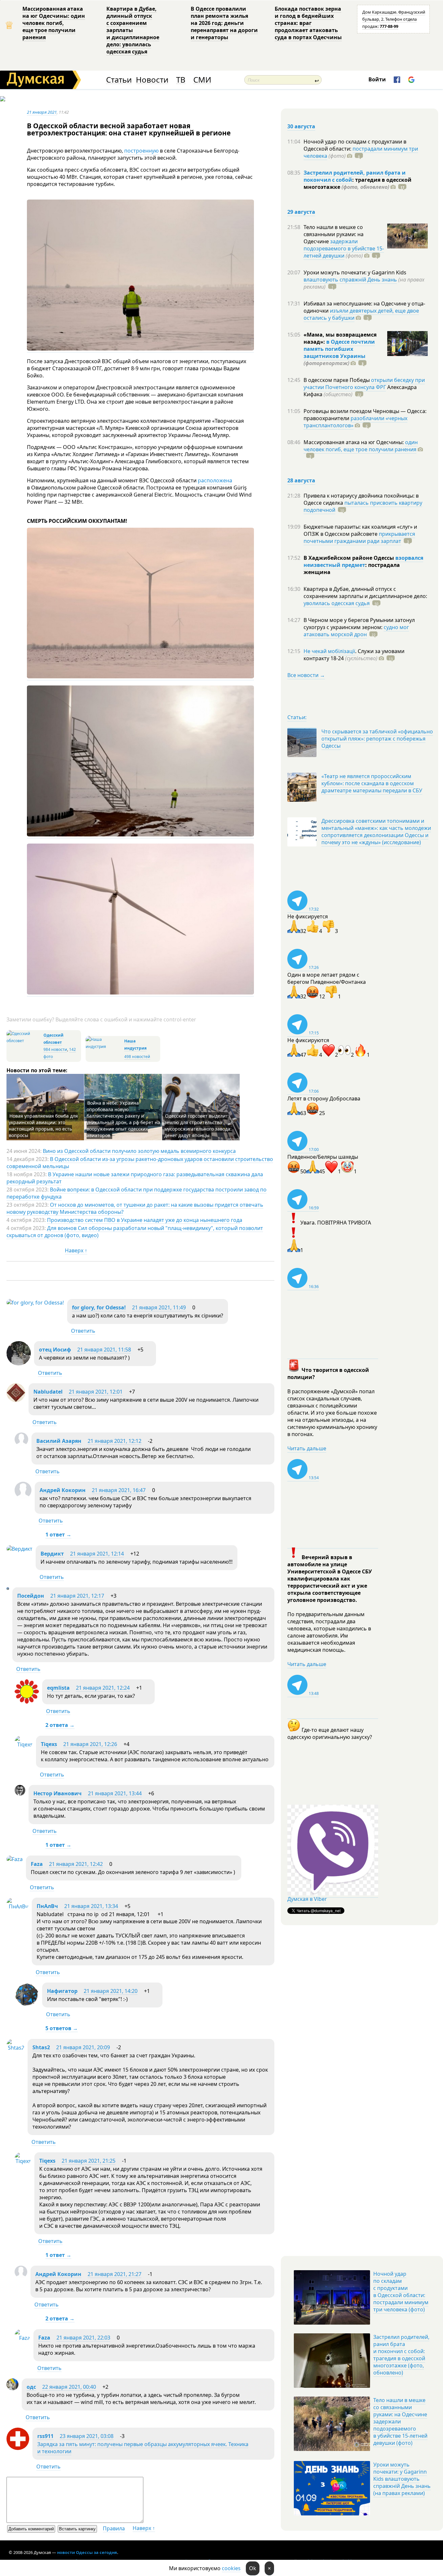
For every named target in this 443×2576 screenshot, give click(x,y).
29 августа (301, 212)
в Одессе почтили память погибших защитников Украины (339, 349)
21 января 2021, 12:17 (77, 1596)
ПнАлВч (47, 1906)
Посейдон (31, 1596)
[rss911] (18, 2448)
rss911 (45, 2436)
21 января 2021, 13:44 (115, 1793)
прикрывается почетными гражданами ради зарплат (359, 537)
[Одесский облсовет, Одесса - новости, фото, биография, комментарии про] (24, 1041)
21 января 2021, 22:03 (83, 2338)
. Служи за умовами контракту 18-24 (354, 655)
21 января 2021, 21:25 (89, 2161)
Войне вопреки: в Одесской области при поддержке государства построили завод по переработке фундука (137, 1193)
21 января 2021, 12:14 (97, 1554)
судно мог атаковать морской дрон (356, 631)
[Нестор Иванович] (20, 1794)
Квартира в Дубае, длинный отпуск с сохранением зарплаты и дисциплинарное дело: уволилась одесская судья (133, 30)
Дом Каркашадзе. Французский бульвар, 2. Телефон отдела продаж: (394, 19)
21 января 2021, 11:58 (104, 1350)
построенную (141, 151)
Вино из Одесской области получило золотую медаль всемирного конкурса (139, 1151)
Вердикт (52, 1554)
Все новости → (306, 675)
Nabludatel (48, 1392)
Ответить (83, 1331)
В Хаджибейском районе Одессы (349, 558)
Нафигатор (62, 1991)
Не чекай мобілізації (329, 651)
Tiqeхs (49, 1744)
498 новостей (137, 1057)
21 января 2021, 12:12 (114, 1441)
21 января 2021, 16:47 (119, 1490)
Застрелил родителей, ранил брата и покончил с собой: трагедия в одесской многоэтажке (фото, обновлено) (401, 2355)
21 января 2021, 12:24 (103, 1688)
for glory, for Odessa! (99, 1307)
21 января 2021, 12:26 (90, 1744)
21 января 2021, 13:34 (91, 1906)
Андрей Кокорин (63, 1490)
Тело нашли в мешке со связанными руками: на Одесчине (334, 234)
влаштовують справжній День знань (350, 280)
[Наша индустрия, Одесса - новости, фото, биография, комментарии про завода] (104, 1046)
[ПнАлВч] (18, 1906)
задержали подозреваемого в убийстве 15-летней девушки (344, 248)
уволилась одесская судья (337, 603)
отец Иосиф (55, 1350)
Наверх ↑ (76, 1250)
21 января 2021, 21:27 (114, 2274)
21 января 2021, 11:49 (159, 1307)
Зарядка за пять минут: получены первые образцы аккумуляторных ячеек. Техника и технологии (143, 2448)
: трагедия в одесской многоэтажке (358, 183)
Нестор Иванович (58, 1793)
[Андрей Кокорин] (23, 1497)
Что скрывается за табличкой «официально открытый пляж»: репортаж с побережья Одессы (377, 739)
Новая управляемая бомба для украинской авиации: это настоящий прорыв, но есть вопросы (43, 1126)
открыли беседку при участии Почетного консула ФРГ (364, 384)
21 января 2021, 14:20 (111, 1991)
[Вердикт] (19, 1549)
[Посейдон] (8, 1588)
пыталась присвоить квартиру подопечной (363, 506)
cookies (231, 2568)
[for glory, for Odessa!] (35, 1303)
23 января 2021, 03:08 (87, 2436)
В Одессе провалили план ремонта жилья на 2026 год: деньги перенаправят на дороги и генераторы (224, 23)
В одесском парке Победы (337, 380)
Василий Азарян (59, 1441)
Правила (114, 2528)
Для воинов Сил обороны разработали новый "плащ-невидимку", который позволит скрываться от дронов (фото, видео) (135, 1232)
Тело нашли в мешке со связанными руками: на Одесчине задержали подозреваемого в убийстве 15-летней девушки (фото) (400, 2421)
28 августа (301, 480)
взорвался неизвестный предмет (363, 561)
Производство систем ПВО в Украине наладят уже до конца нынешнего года (145, 1220)
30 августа (301, 126)
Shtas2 (41, 2047)
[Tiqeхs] (24, 1744)
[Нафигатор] (27, 2005)
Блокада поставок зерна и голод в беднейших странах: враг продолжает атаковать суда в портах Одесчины (308, 23)
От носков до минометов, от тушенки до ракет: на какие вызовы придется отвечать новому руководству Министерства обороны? (135, 1208)
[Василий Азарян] (21, 1444)
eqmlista (58, 1688)
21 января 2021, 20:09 (83, 2047)
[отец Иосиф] (19, 1363)
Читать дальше (307, 1448)
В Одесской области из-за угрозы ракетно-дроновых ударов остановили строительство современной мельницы (140, 1163)
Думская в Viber (307, 1899)
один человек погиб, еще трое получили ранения (361, 446)
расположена (215, 480)
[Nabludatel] (16, 1400)
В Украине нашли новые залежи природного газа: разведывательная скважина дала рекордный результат (135, 1178)
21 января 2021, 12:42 (76, 1864)
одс (31, 2387)
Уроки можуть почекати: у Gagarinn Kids (355, 272)
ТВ (181, 80)
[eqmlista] (27, 1702)
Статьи (119, 80)
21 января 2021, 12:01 (96, 1392)
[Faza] (15, 1859)
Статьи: (297, 717)
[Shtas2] (15, 2048)
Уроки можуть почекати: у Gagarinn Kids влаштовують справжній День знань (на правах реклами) (402, 2479)
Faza (37, 1864)
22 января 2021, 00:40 (69, 2387)
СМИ (202, 80)
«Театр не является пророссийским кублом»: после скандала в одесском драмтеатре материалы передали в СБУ (372, 783)
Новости (152, 80)
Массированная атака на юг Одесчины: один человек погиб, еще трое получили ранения (54, 23)
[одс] (12, 2388)
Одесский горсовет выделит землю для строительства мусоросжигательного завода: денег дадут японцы (198, 1126)
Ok (253, 2568)
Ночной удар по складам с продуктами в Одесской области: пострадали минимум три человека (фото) (401, 2292)
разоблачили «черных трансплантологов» (355, 422)
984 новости (55, 1049)
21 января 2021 (42, 112)
